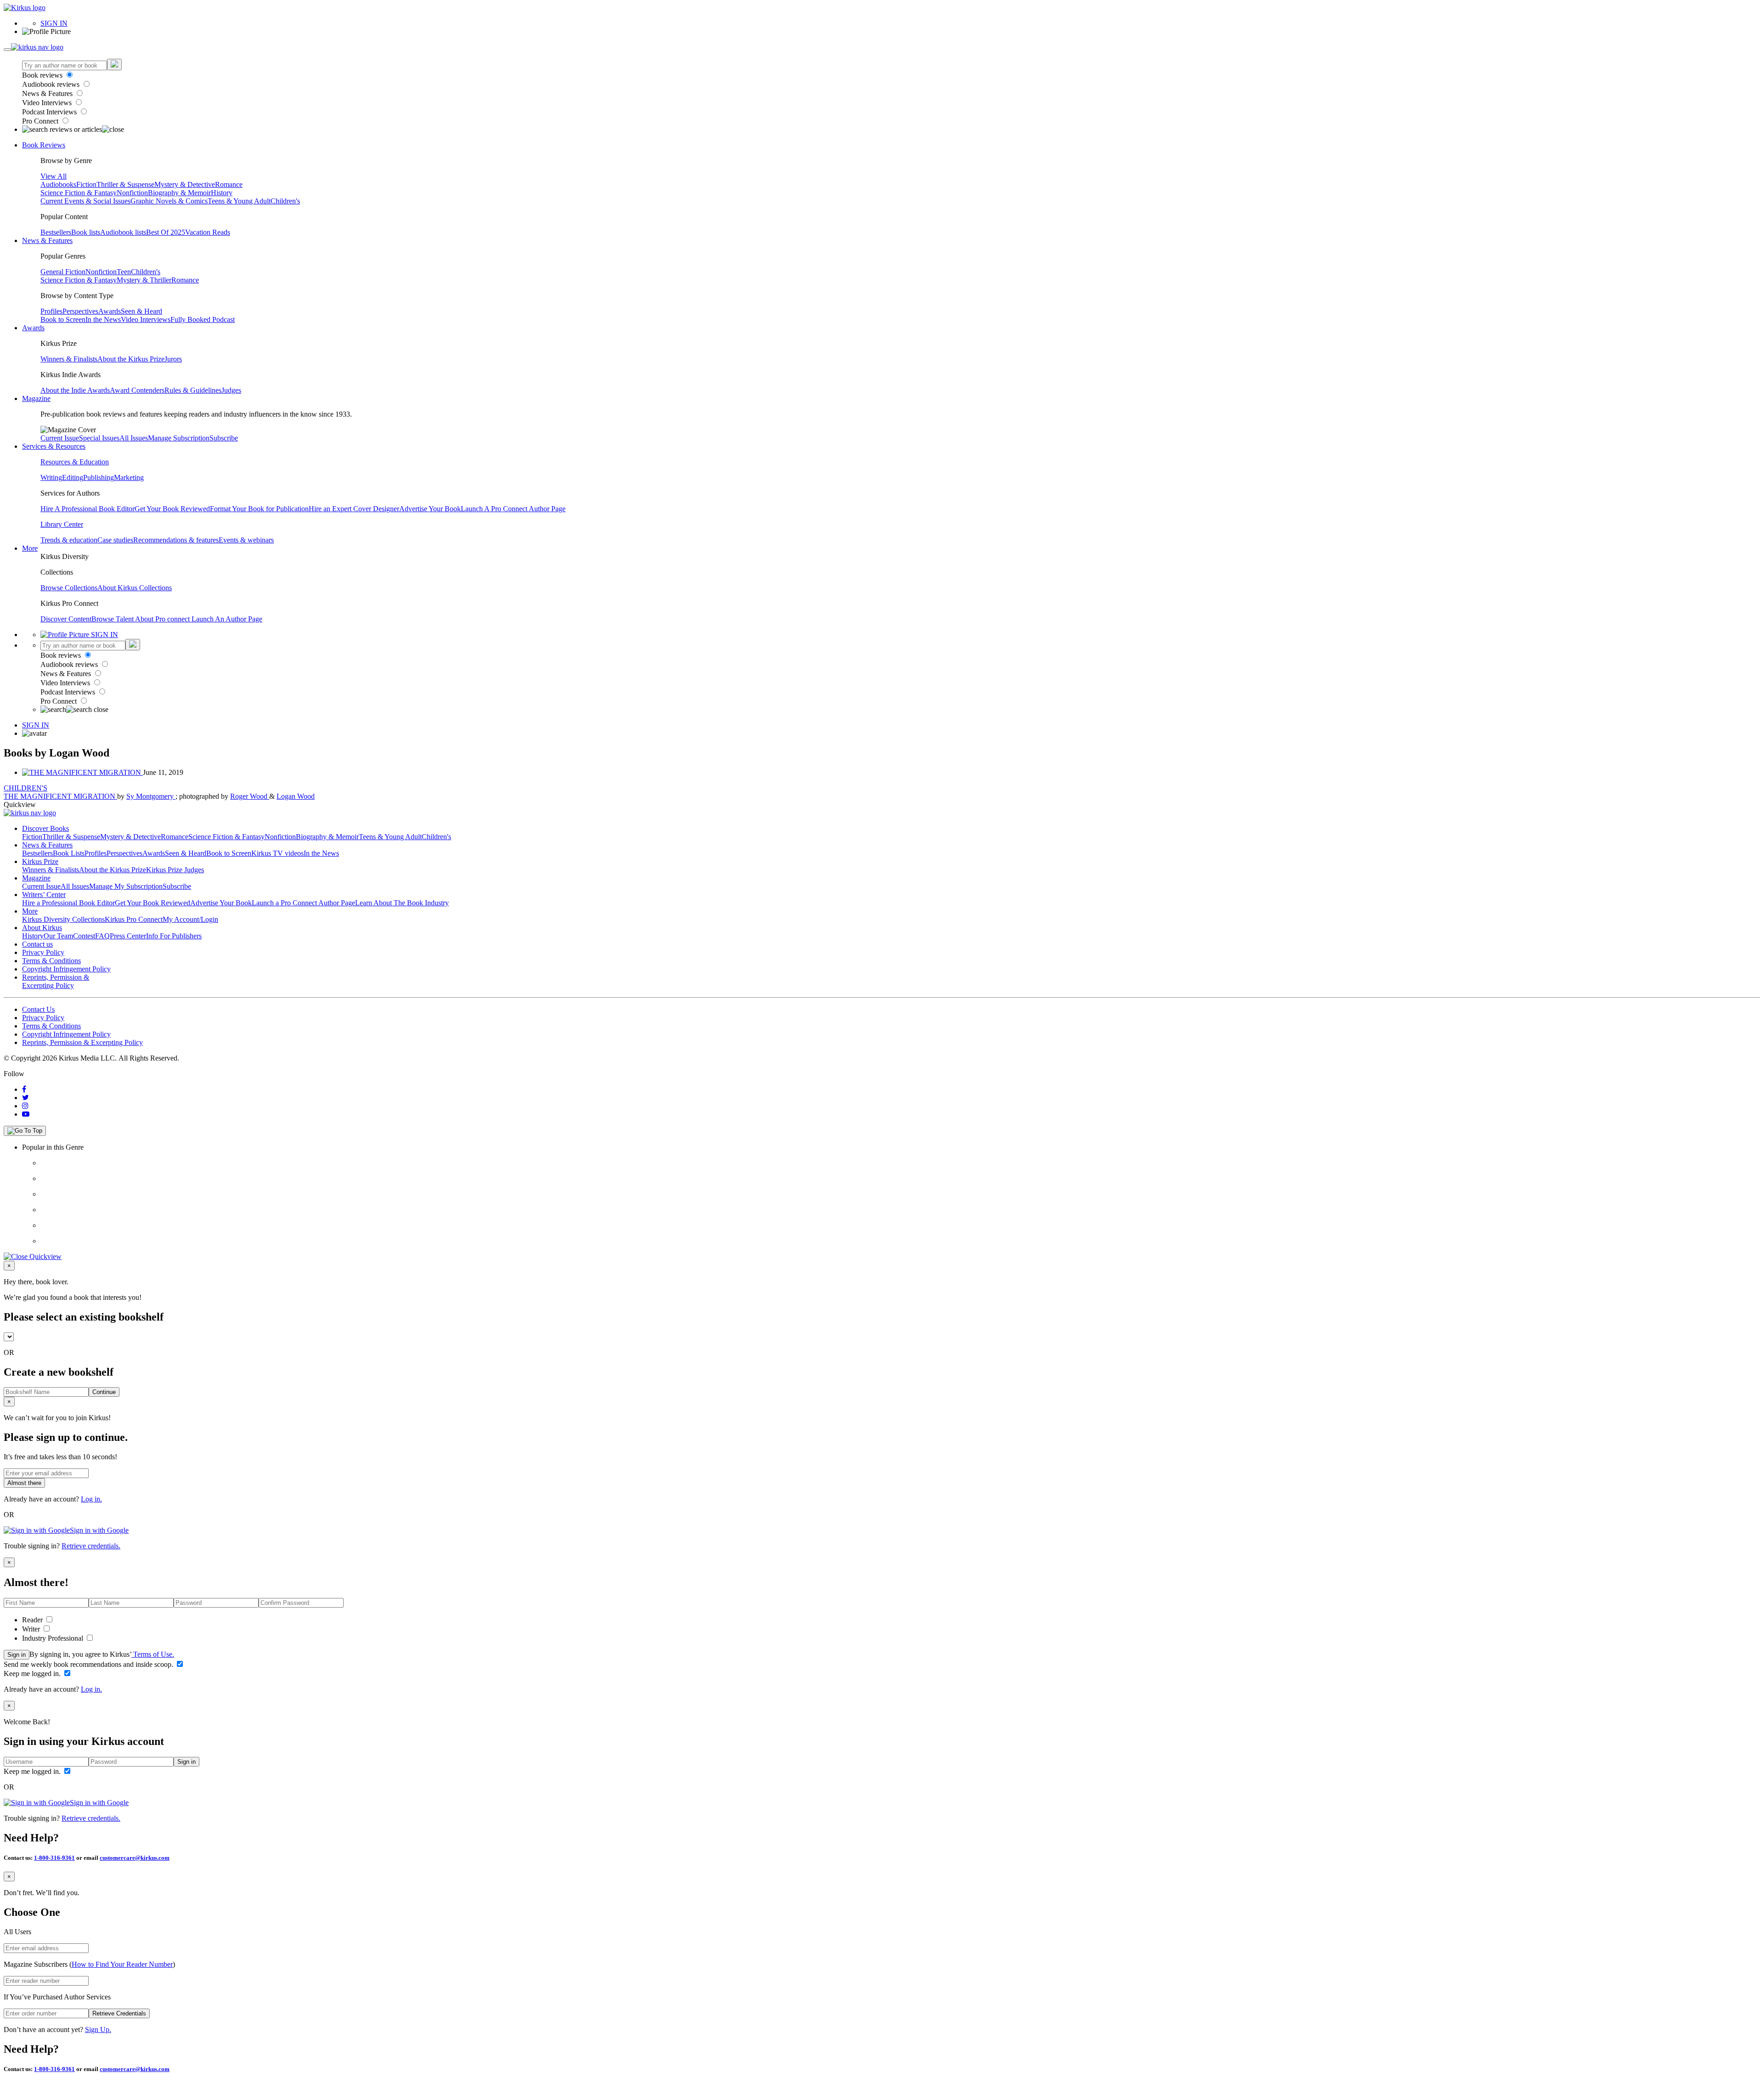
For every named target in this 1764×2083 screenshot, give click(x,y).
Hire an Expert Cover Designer (354, 509)
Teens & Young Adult (239, 201)
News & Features (48, 93)
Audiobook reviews (52, 84)
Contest (84, 936)
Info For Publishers (174, 936)
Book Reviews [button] (44, 145)
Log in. (91, 1499)
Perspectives (80, 311)
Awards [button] (33, 328)
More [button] (30, 548)
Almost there (24, 1483)
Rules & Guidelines (193, 390)
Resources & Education (75, 462)
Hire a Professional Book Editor (68, 903)
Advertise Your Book (430, 509)
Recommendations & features (176, 540)
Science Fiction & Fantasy (79, 193)
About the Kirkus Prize (131, 359)
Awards (110, 311)
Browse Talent (113, 619)
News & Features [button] (47, 240)
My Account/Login (190, 919)
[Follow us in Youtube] (26, 1114)
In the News (103, 319)
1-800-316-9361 (54, 1858)
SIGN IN (54, 23)
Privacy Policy (43, 952)
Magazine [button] (36, 398)
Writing (51, 477)
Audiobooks (58, 184)
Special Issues (99, 438)
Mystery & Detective (185, 184)
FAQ (102, 936)
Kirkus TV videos (277, 853)
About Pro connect (163, 619)
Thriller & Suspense (125, 184)
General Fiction (63, 272)
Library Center (62, 524)
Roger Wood (250, 796)
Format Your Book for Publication (259, 509)
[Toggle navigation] (7, 50)
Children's (285, 201)
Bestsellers (56, 232)
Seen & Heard (141, 311)
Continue (104, 1392)
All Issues (134, 438)
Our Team (58, 936)
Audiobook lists (123, 232)
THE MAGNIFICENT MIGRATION (60, 796)
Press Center (128, 936)
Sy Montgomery (151, 796)
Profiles (51, 311)
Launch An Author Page (227, 619)
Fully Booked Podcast (203, 319)
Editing (73, 477)
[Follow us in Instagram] (25, 1106)
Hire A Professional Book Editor (88, 509)
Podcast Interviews (50, 112)
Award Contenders (137, 390)
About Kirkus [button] (42, 928)
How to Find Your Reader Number (122, 1964)
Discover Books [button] (45, 828)
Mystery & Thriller (144, 280)
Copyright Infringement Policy (66, 969)
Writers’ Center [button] (44, 895)
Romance (229, 184)
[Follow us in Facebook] (24, 1089)
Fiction (86, 184)
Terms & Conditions (51, 961)
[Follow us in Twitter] (25, 1098)
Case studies (115, 540)
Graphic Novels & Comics (169, 201)
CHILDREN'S (25, 788)
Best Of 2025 (166, 232)
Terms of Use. (153, 1654)
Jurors (173, 359)
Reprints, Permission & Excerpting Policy (56, 981)
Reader (33, 1620)
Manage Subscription (179, 438)
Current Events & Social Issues (85, 201)
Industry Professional (54, 1638)
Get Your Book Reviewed (172, 509)
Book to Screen (63, 319)
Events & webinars (246, 540)
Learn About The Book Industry (402, 903)
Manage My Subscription (126, 886)
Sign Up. (98, 2029)
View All (54, 176)
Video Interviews (48, 103)
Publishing (99, 477)
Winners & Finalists (69, 359)
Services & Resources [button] (54, 446)
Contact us (37, 944)
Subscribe (224, 438)
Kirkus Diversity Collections (63, 919)
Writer (32, 1629)
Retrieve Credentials (119, 2013)
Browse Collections (69, 588)
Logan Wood (296, 796)
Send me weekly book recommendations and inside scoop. (89, 1664)
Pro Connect (41, 121)
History (222, 193)
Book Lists (69, 853)
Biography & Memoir (179, 193)
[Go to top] (25, 1131)
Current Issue (60, 438)
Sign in (17, 1655)
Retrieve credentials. (91, 1546)
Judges (231, 390)
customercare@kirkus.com (135, 1858)
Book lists (86, 232)
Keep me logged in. (33, 1674)
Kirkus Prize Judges (175, 870)
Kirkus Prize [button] (40, 861)
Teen (124, 272)
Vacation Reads (208, 232)
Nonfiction (132, 193)
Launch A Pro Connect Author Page (513, 509)
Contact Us (38, 1009)
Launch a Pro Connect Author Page (303, 903)
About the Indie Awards (75, 390)
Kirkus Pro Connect (134, 919)
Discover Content (66, 619)
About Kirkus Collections (135, 588)
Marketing (129, 477)
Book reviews (43, 75)
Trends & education (69, 540)
